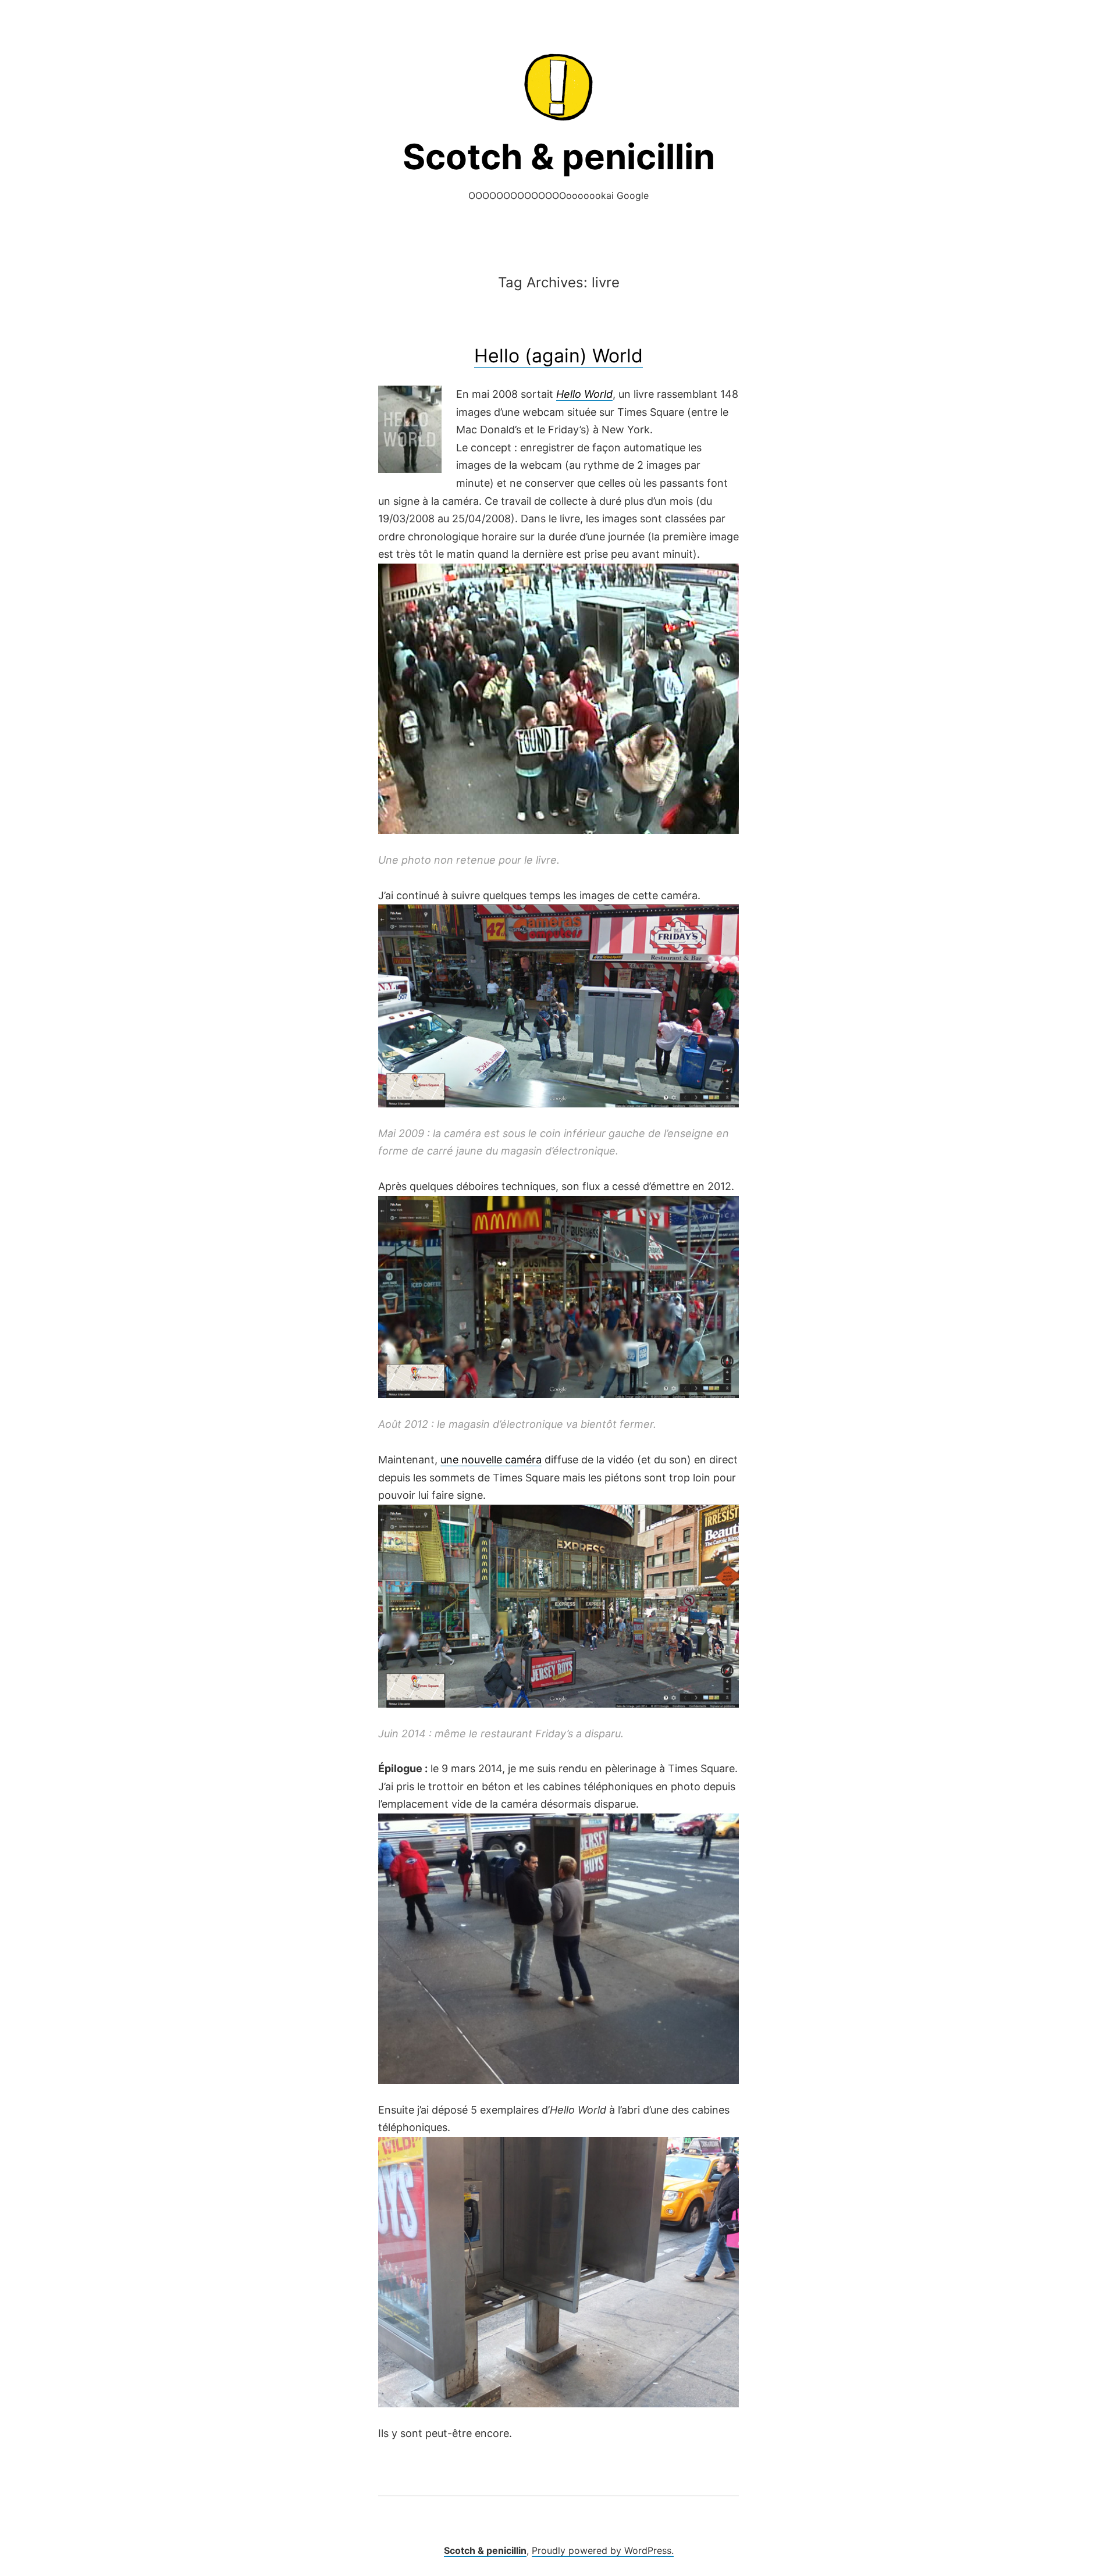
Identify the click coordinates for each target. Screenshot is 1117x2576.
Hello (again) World (558, 356)
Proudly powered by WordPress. (603, 2550)
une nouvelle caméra (491, 1460)
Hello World (584, 394)
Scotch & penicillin (559, 156)
